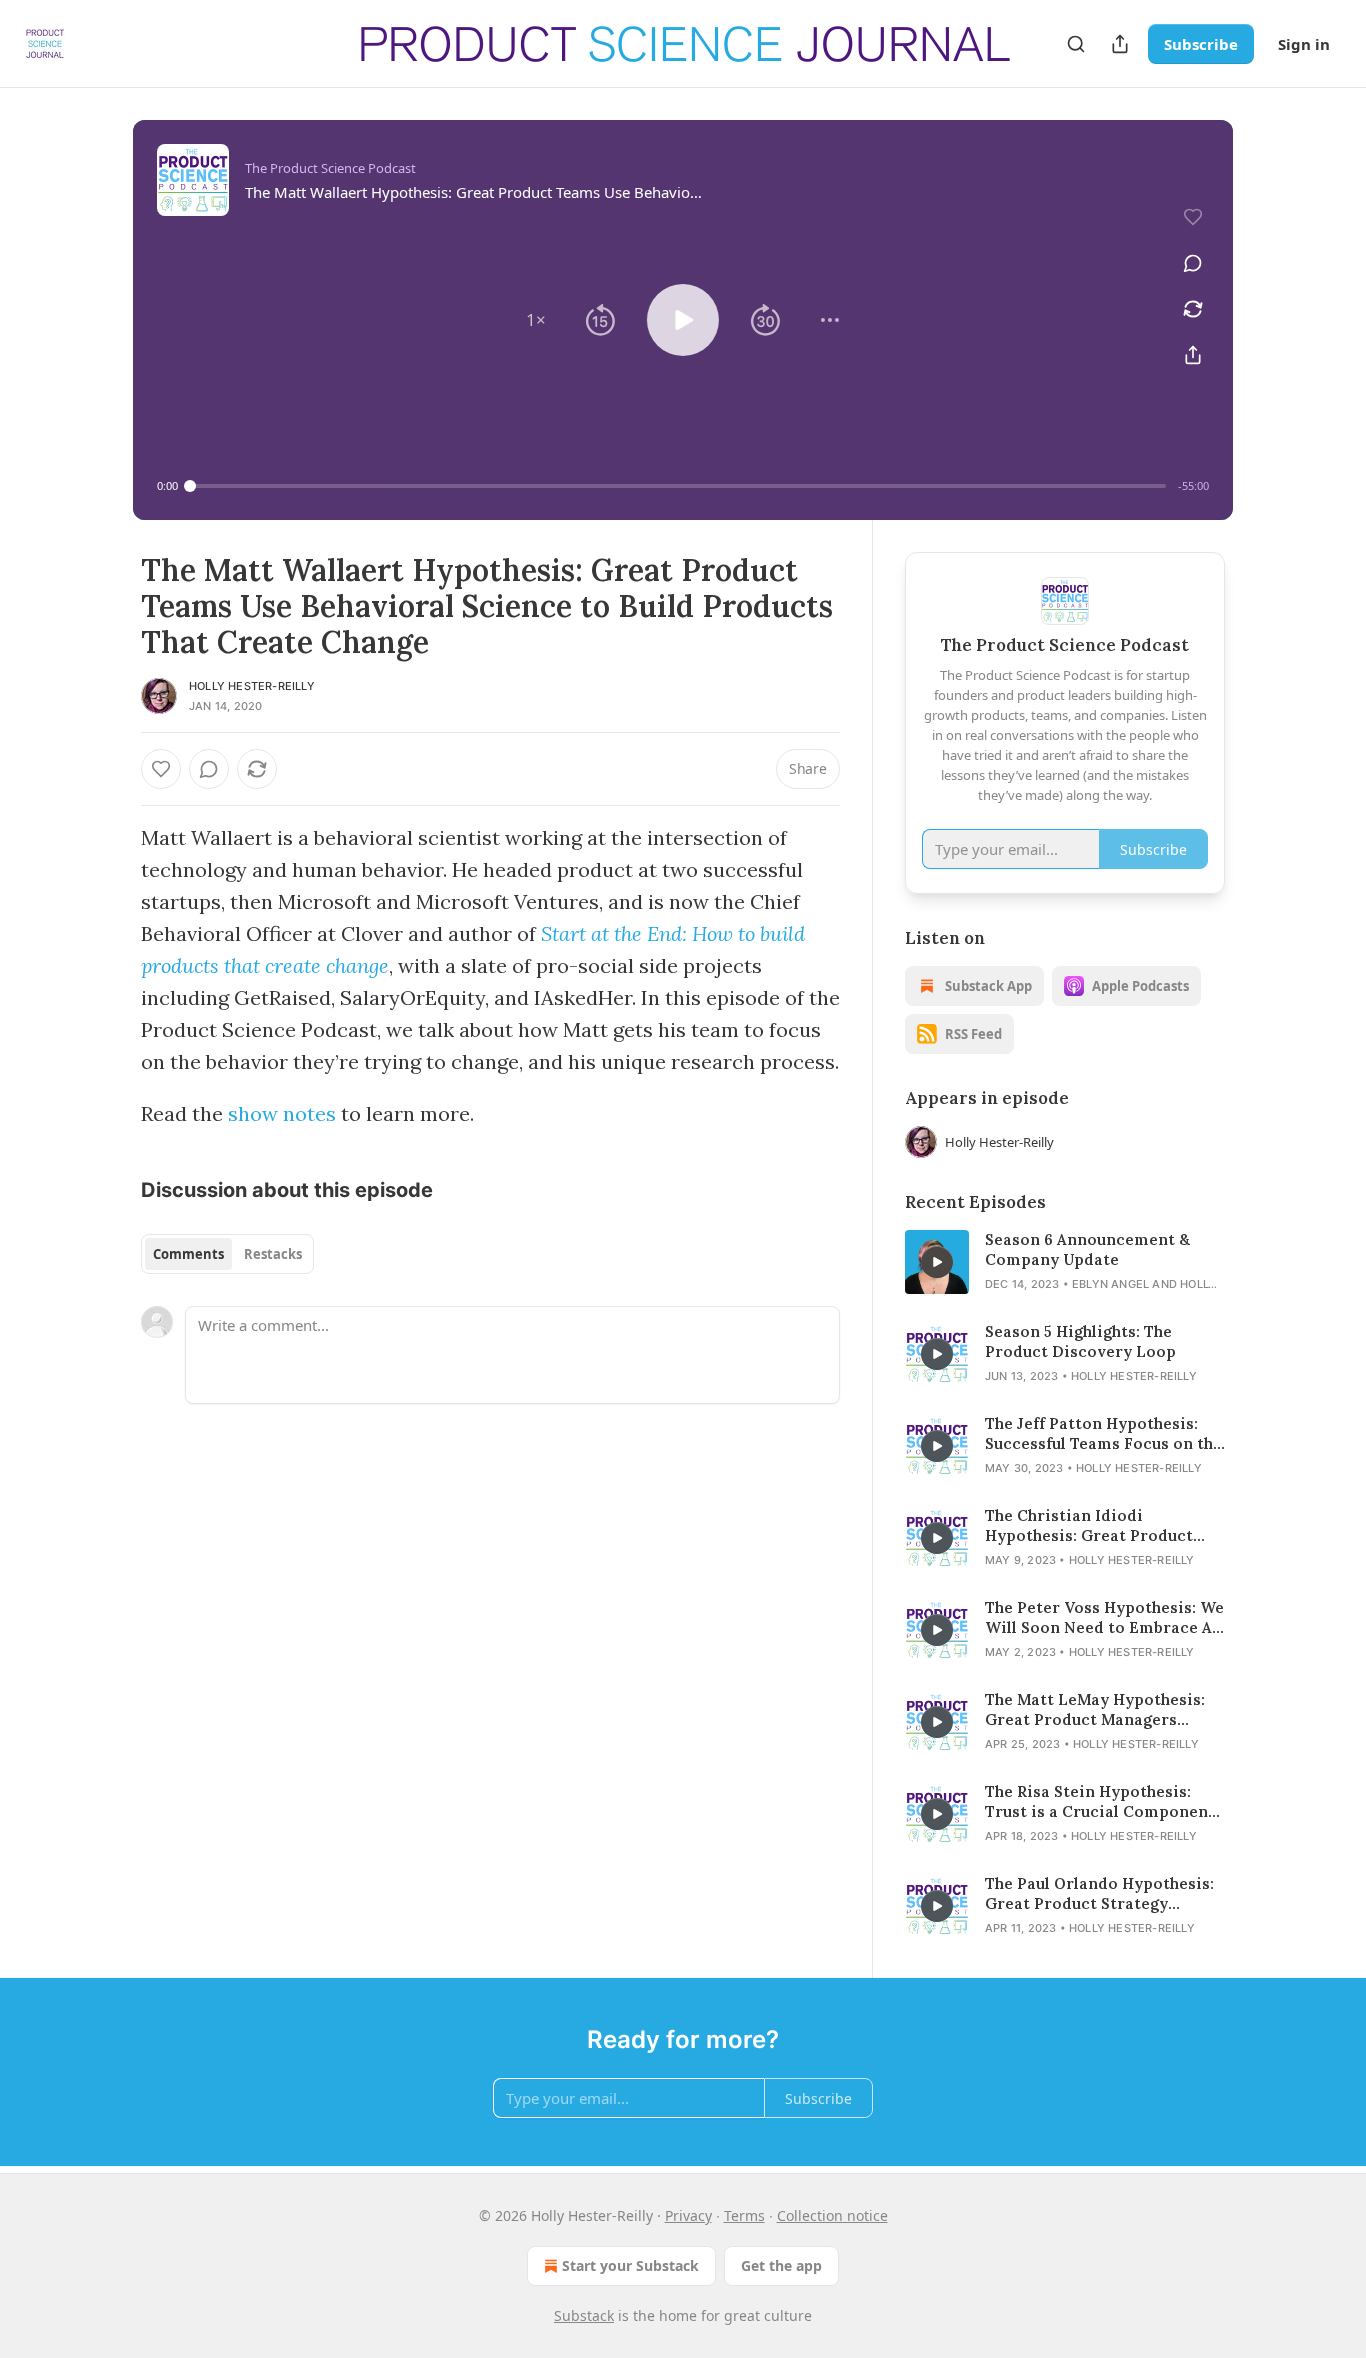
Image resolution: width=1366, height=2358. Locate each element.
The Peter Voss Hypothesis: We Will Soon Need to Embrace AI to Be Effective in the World (1104, 1618)
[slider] (678, 486)
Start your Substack (630, 2265)
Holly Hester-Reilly (252, 686)
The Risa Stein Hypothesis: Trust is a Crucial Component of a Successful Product (1100, 1802)
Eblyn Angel (1110, 1284)
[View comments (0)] (1193, 263)
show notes (282, 1113)
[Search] (1076, 44)
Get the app (781, 2265)
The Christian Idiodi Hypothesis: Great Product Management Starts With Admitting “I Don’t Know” (1089, 1526)
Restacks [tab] (273, 1254)
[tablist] (227, 1254)
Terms (744, 2215)
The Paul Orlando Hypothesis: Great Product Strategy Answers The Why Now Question (1099, 1894)
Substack (584, 2315)
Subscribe (1201, 44)
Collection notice (832, 2215)
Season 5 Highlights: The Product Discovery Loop (1080, 1341)
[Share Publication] (1120, 44)
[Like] (161, 769)
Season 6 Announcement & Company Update (1087, 1249)
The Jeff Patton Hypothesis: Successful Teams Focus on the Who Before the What (1103, 1434)
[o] (937, 1262)
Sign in (1304, 44)
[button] (536, 320)
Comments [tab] (188, 1254)
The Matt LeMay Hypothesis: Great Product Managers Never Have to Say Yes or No (1095, 1710)
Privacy (688, 2215)
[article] (1065, 1262)
